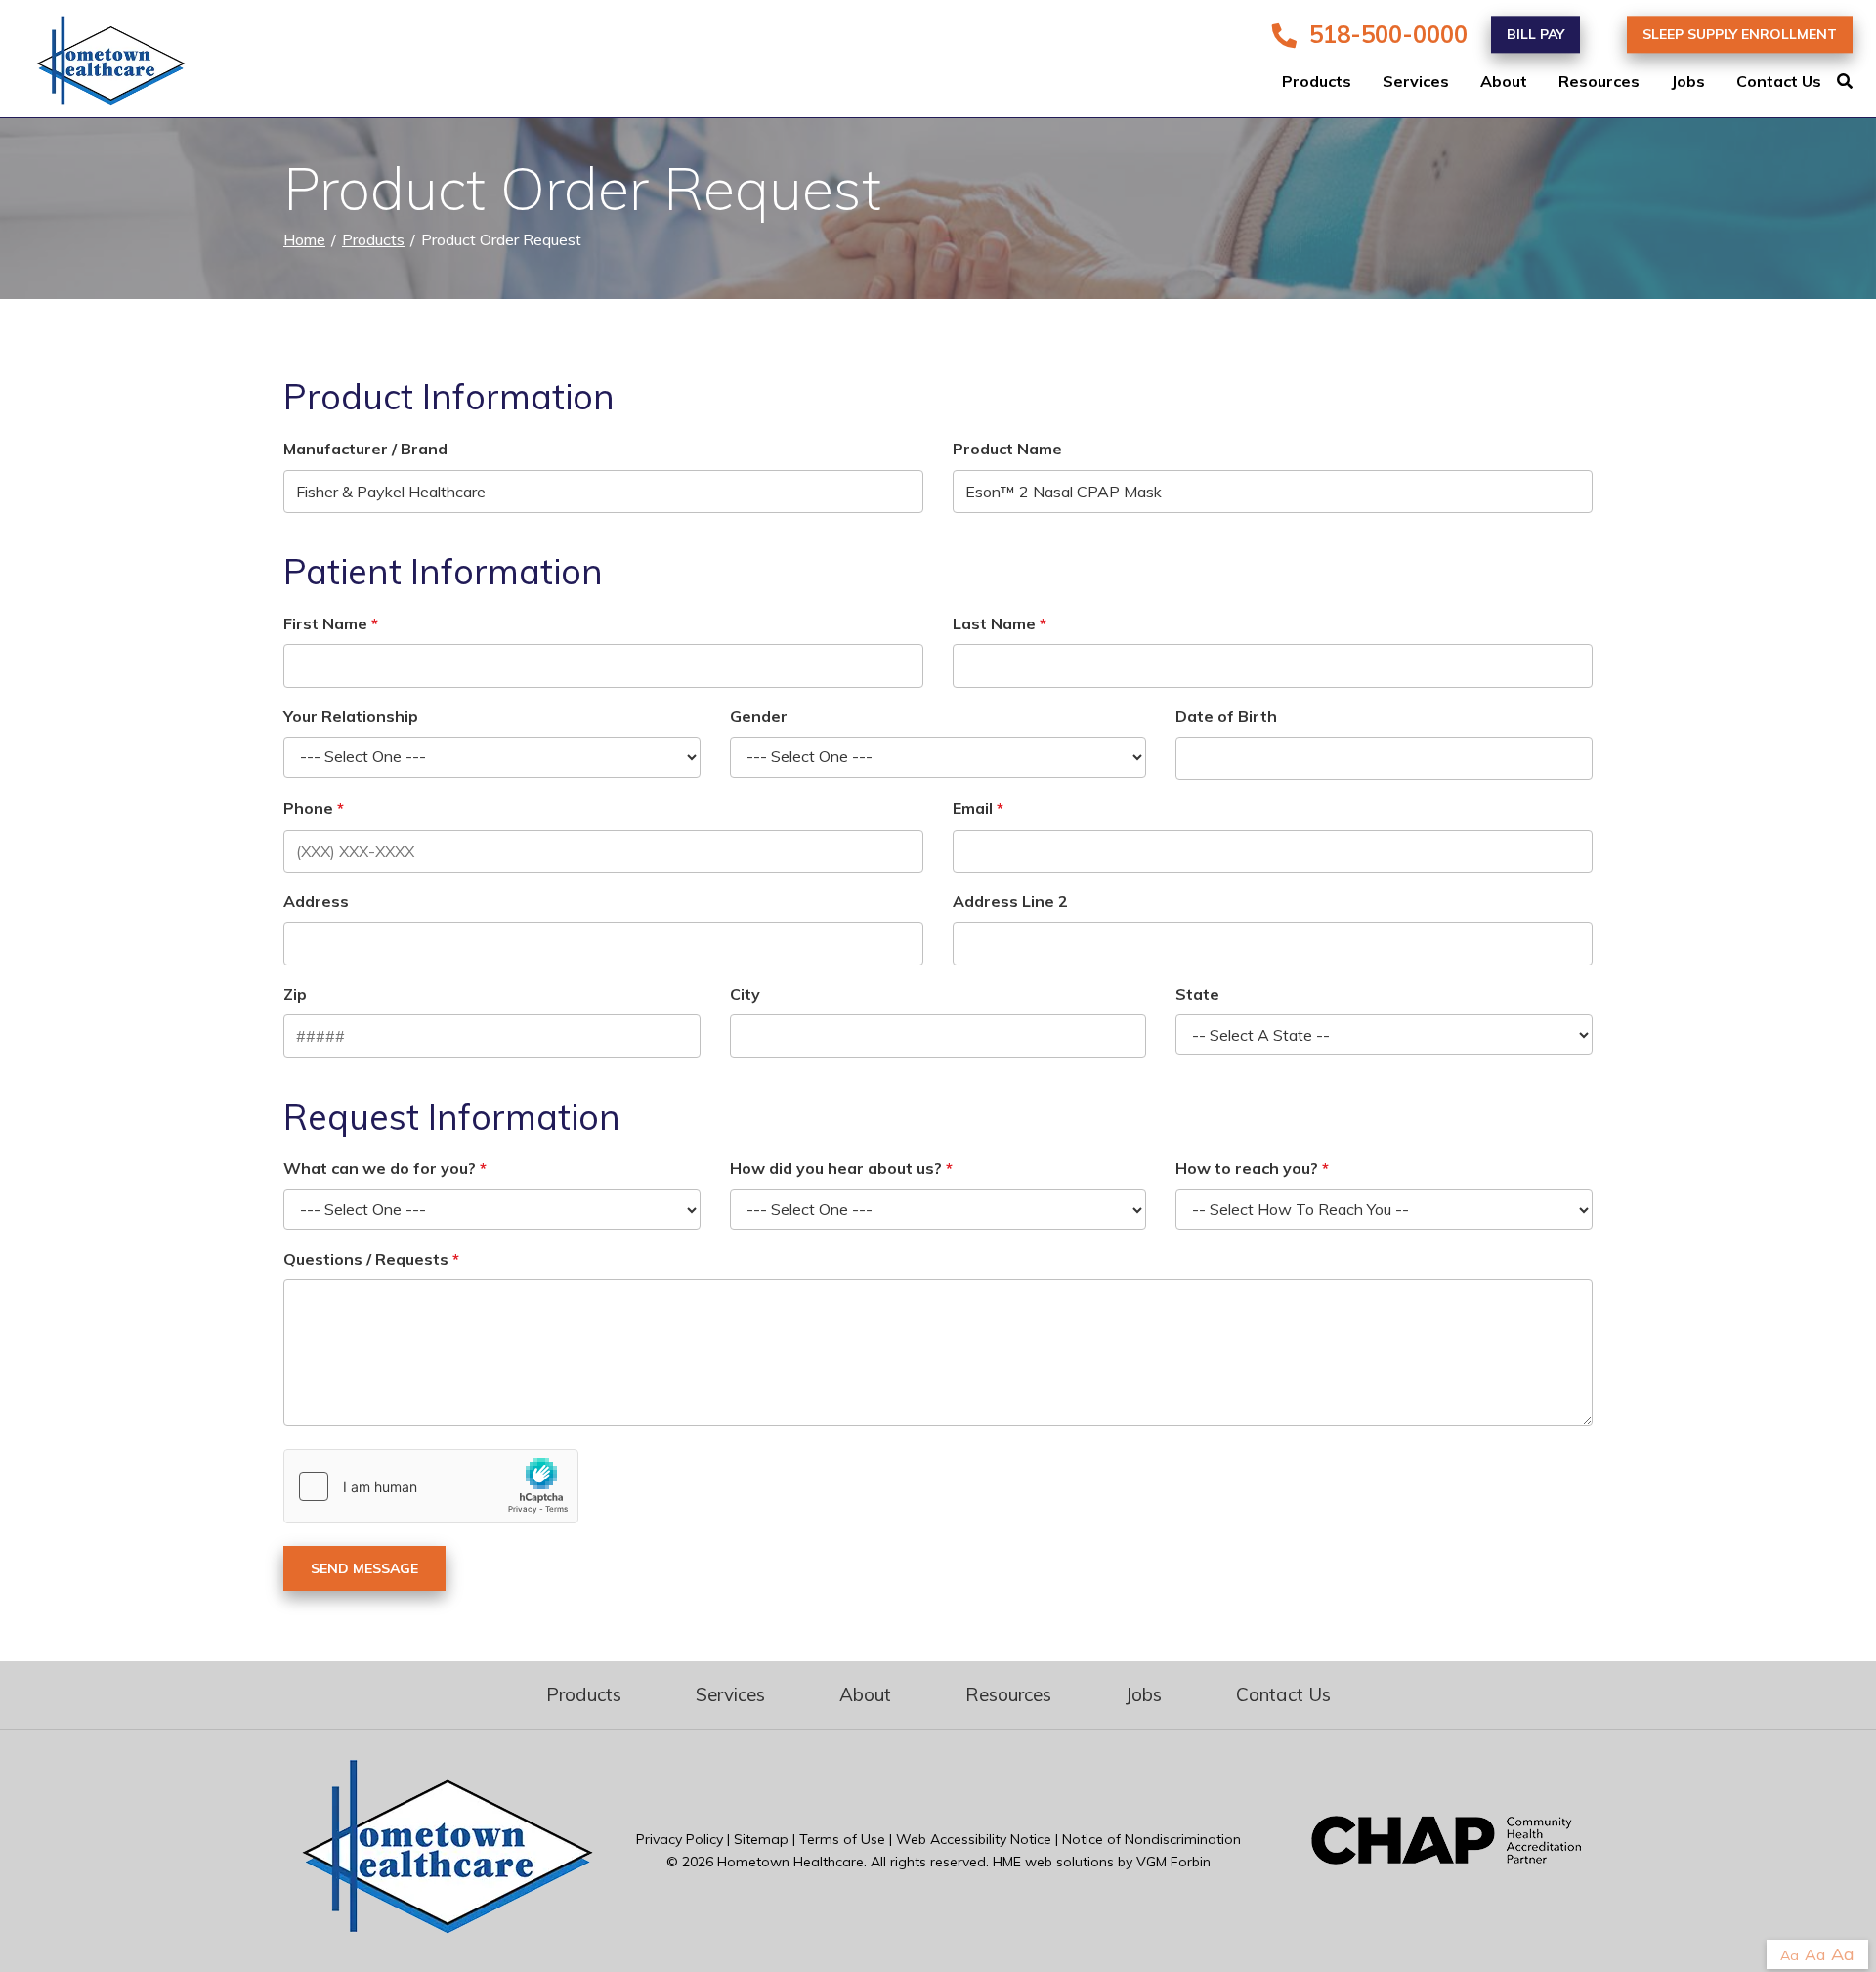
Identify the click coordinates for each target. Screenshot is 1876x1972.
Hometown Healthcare (790, 1862)
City (745, 994)
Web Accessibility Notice (974, 1839)
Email (973, 808)
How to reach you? (1247, 1168)
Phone (308, 808)
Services (1416, 82)
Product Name (1007, 449)
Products (1317, 82)
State (1197, 994)
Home (304, 239)
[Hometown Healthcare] (98, 64)
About (1504, 82)
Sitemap (761, 1839)
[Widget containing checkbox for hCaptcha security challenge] (431, 1486)
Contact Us (1779, 82)
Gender (759, 716)
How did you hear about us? (836, 1168)
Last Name (994, 623)
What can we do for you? (380, 1168)
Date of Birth (1226, 716)
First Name (325, 623)
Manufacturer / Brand (365, 449)
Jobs (1688, 82)
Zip (295, 994)
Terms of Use (842, 1839)
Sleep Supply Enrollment (1740, 34)
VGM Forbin (1173, 1862)
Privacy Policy (680, 1839)
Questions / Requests (366, 1259)
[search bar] (1856, 82)
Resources (1599, 82)
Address (316, 901)
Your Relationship (351, 716)
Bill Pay (1535, 34)
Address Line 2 (1010, 901)
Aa (1790, 1955)
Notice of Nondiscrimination (1151, 1839)
